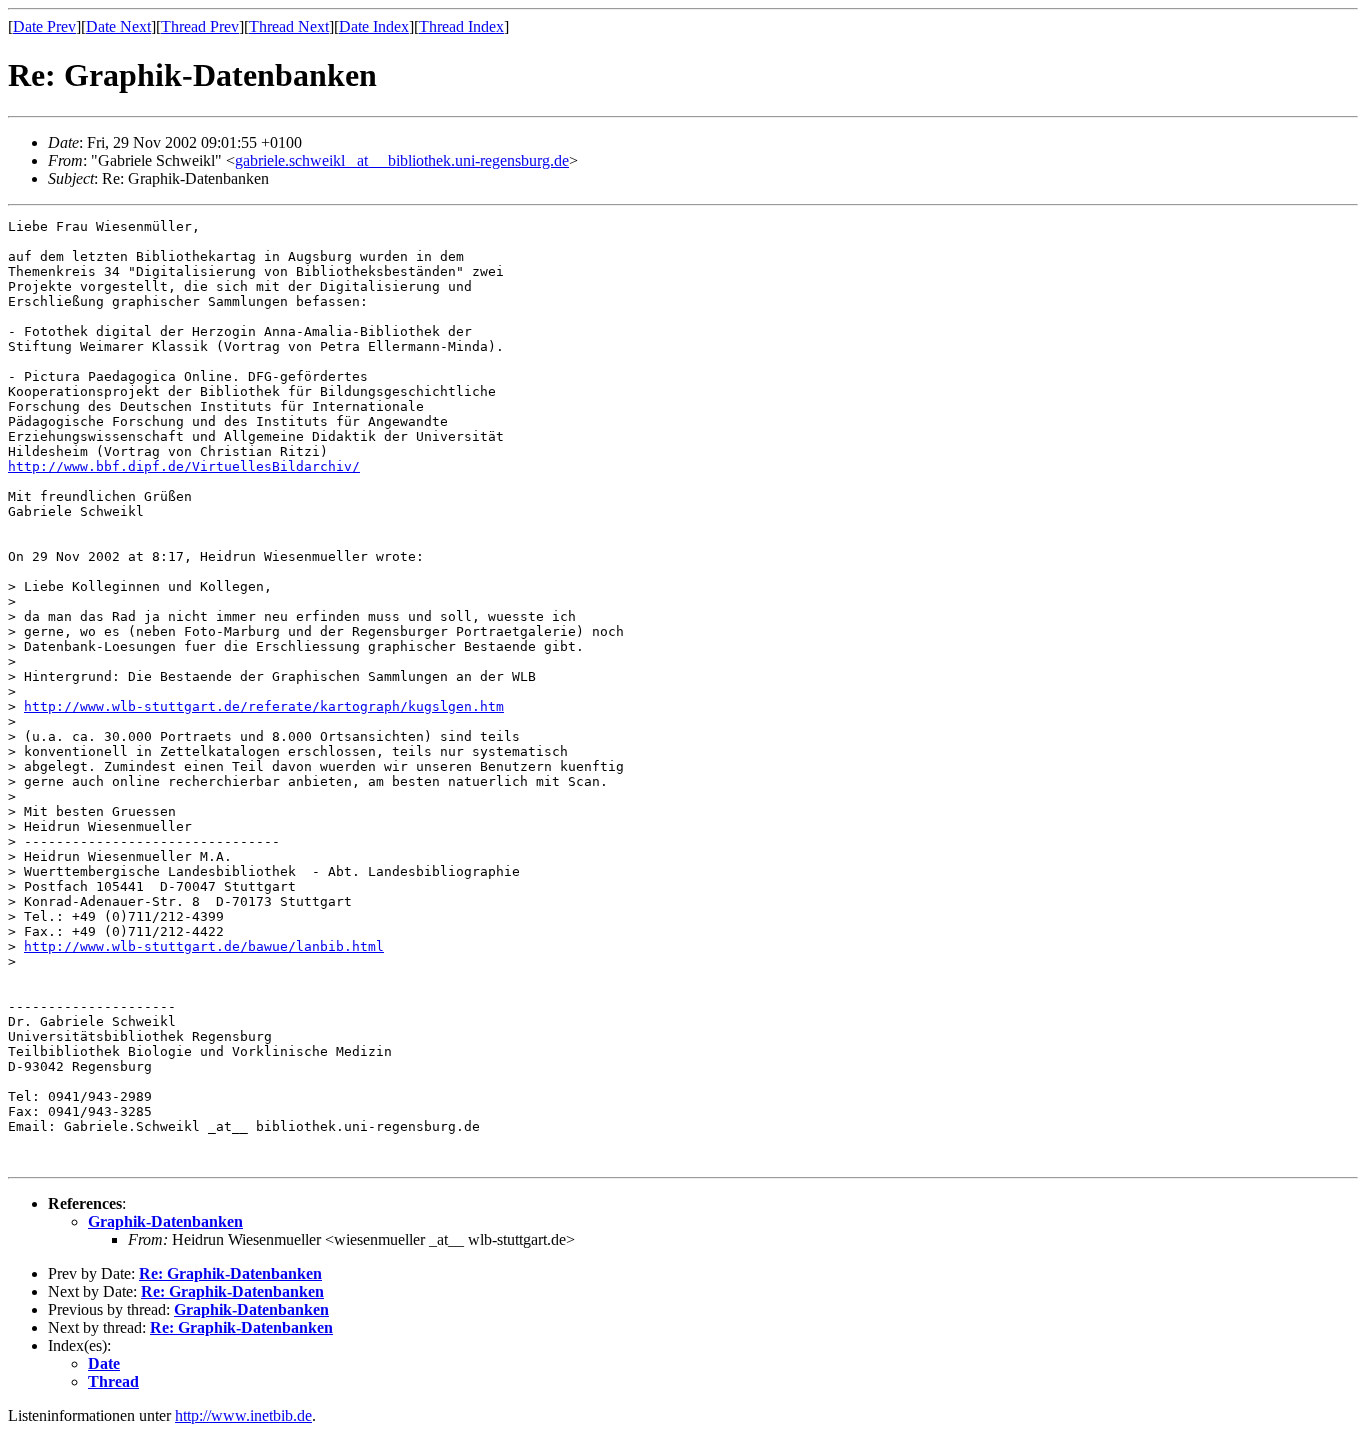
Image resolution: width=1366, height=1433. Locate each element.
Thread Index (461, 26)
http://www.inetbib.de (243, 1415)
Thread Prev (200, 26)
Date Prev (44, 26)
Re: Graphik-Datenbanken (230, 1273)
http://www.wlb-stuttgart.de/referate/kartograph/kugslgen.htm (264, 706)
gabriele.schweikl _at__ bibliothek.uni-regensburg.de (402, 160)
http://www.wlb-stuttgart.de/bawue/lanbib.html (204, 946)
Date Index (374, 26)
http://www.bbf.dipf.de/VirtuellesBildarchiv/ (184, 466)
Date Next (118, 26)
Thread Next (289, 26)
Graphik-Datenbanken (165, 1221)
